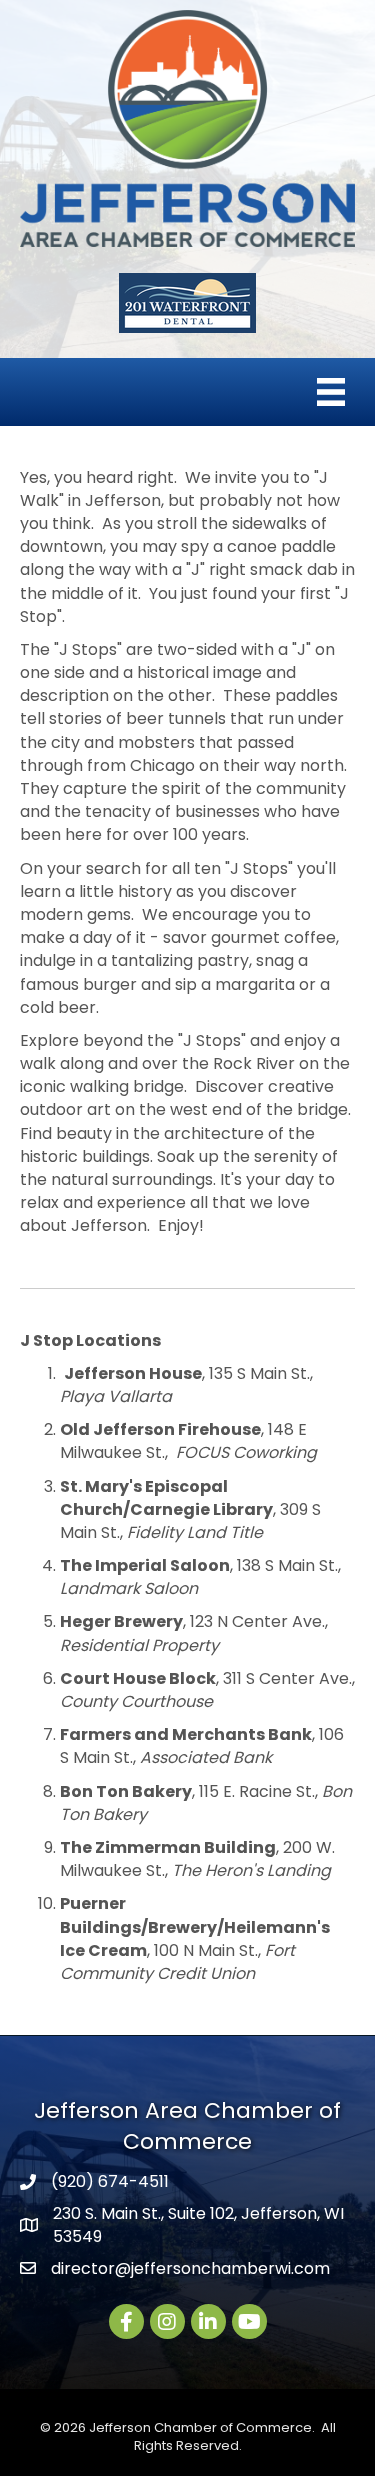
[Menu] (331, 392)
